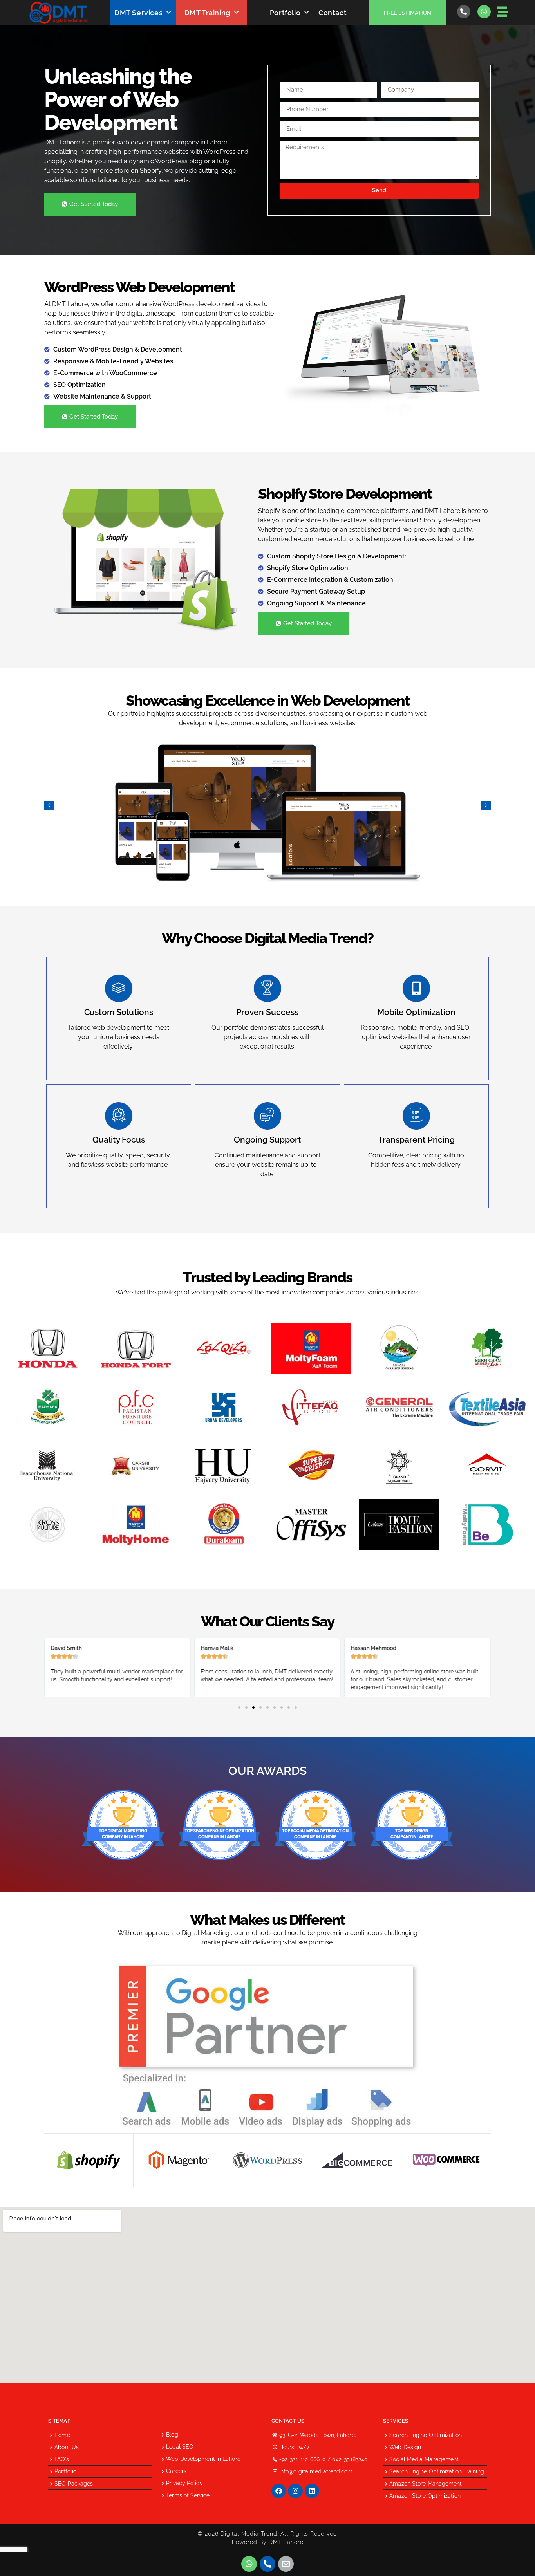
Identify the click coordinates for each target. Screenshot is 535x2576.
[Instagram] (295, 2491)
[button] (49, 805)
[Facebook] (279, 2491)
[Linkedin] (312, 2491)
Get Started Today (94, 204)
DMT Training (207, 13)
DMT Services (138, 13)
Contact (333, 13)
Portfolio (285, 13)
